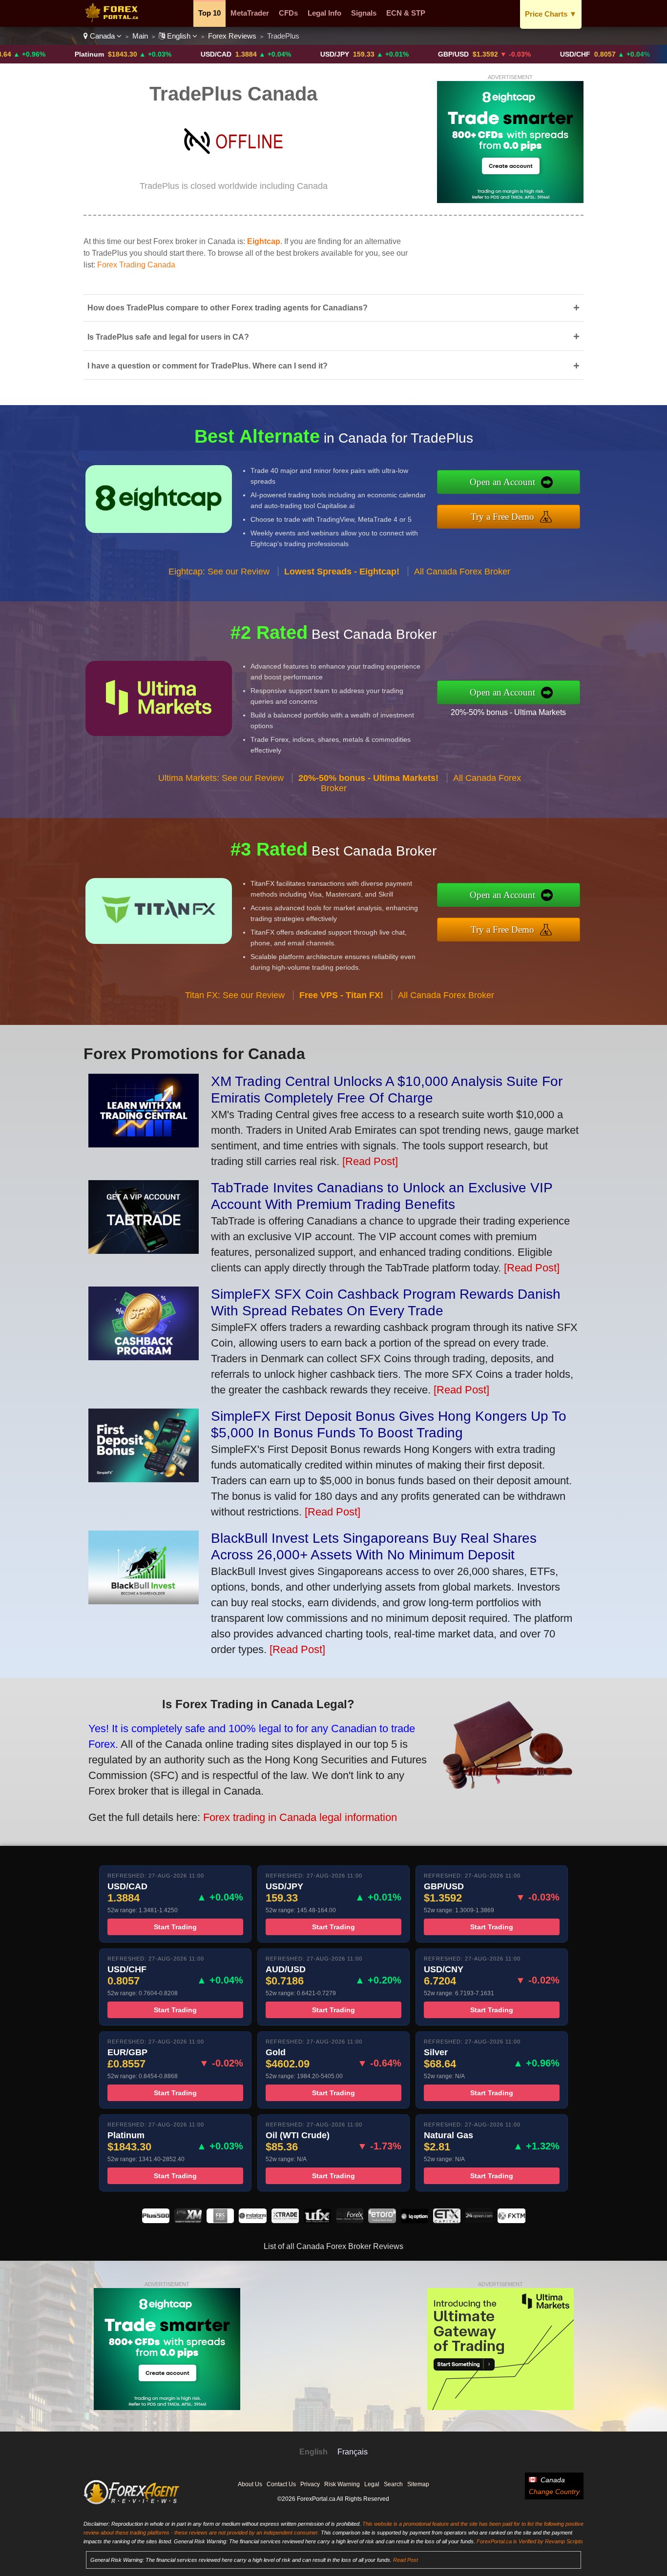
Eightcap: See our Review (219, 572)
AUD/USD (633, 54)
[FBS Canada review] (220, 2220)
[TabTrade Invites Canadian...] (144, 1250)
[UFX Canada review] (317, 2220)
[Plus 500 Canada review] (156, 2220)
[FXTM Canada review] (511, 2220)
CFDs (288, 13)
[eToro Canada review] (382, 2220)
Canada (102, 36)
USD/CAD (154, 54)
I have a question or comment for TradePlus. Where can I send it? (333, 366)
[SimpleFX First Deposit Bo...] (144, 1479)
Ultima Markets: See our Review (221, 778)
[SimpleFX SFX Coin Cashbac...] (144, 1357)
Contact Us (281, 2484)
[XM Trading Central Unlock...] (144, 1144)
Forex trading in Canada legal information (300, 1817)
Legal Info (324, 13)
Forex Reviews (232, 36)
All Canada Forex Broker (462, 572)
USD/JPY (273, 54)
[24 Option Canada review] (479, 2220)
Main (140, 36)
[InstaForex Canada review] (252, 2220)
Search (393, 2484)
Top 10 (209, 13)
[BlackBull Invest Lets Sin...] (144, 1601)
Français (353, 2452)
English (179, 36)
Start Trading (175, 1927)
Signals (364, 13)
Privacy (310, 2484)
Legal (372, 2484)
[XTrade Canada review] (285, 2220)
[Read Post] (370, 1161)
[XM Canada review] (188, 2220)
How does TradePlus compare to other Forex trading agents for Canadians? (333, 308)
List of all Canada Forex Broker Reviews (333, 2246)
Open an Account (502, 482)
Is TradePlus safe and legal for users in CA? (333, 337)
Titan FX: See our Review (235, 995)
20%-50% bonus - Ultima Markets (508, 712)
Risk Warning (342, 2484)
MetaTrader (250, 13)
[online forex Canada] (114, 20)
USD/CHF (513, 54)
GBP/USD (391, 54)
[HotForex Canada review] (350, 2220)
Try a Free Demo (502, 517)
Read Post (406, 2560)
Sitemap (418, 2484)
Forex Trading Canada (136, 265)
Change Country (554, 2492)
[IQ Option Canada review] (415, 2220)
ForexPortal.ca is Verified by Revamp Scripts (530, 2541)
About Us (250, 2484)
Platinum (27, 54)
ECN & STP (406, 13)
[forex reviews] (132, 2502)
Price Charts (551, 14)
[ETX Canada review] (447, 2220)
